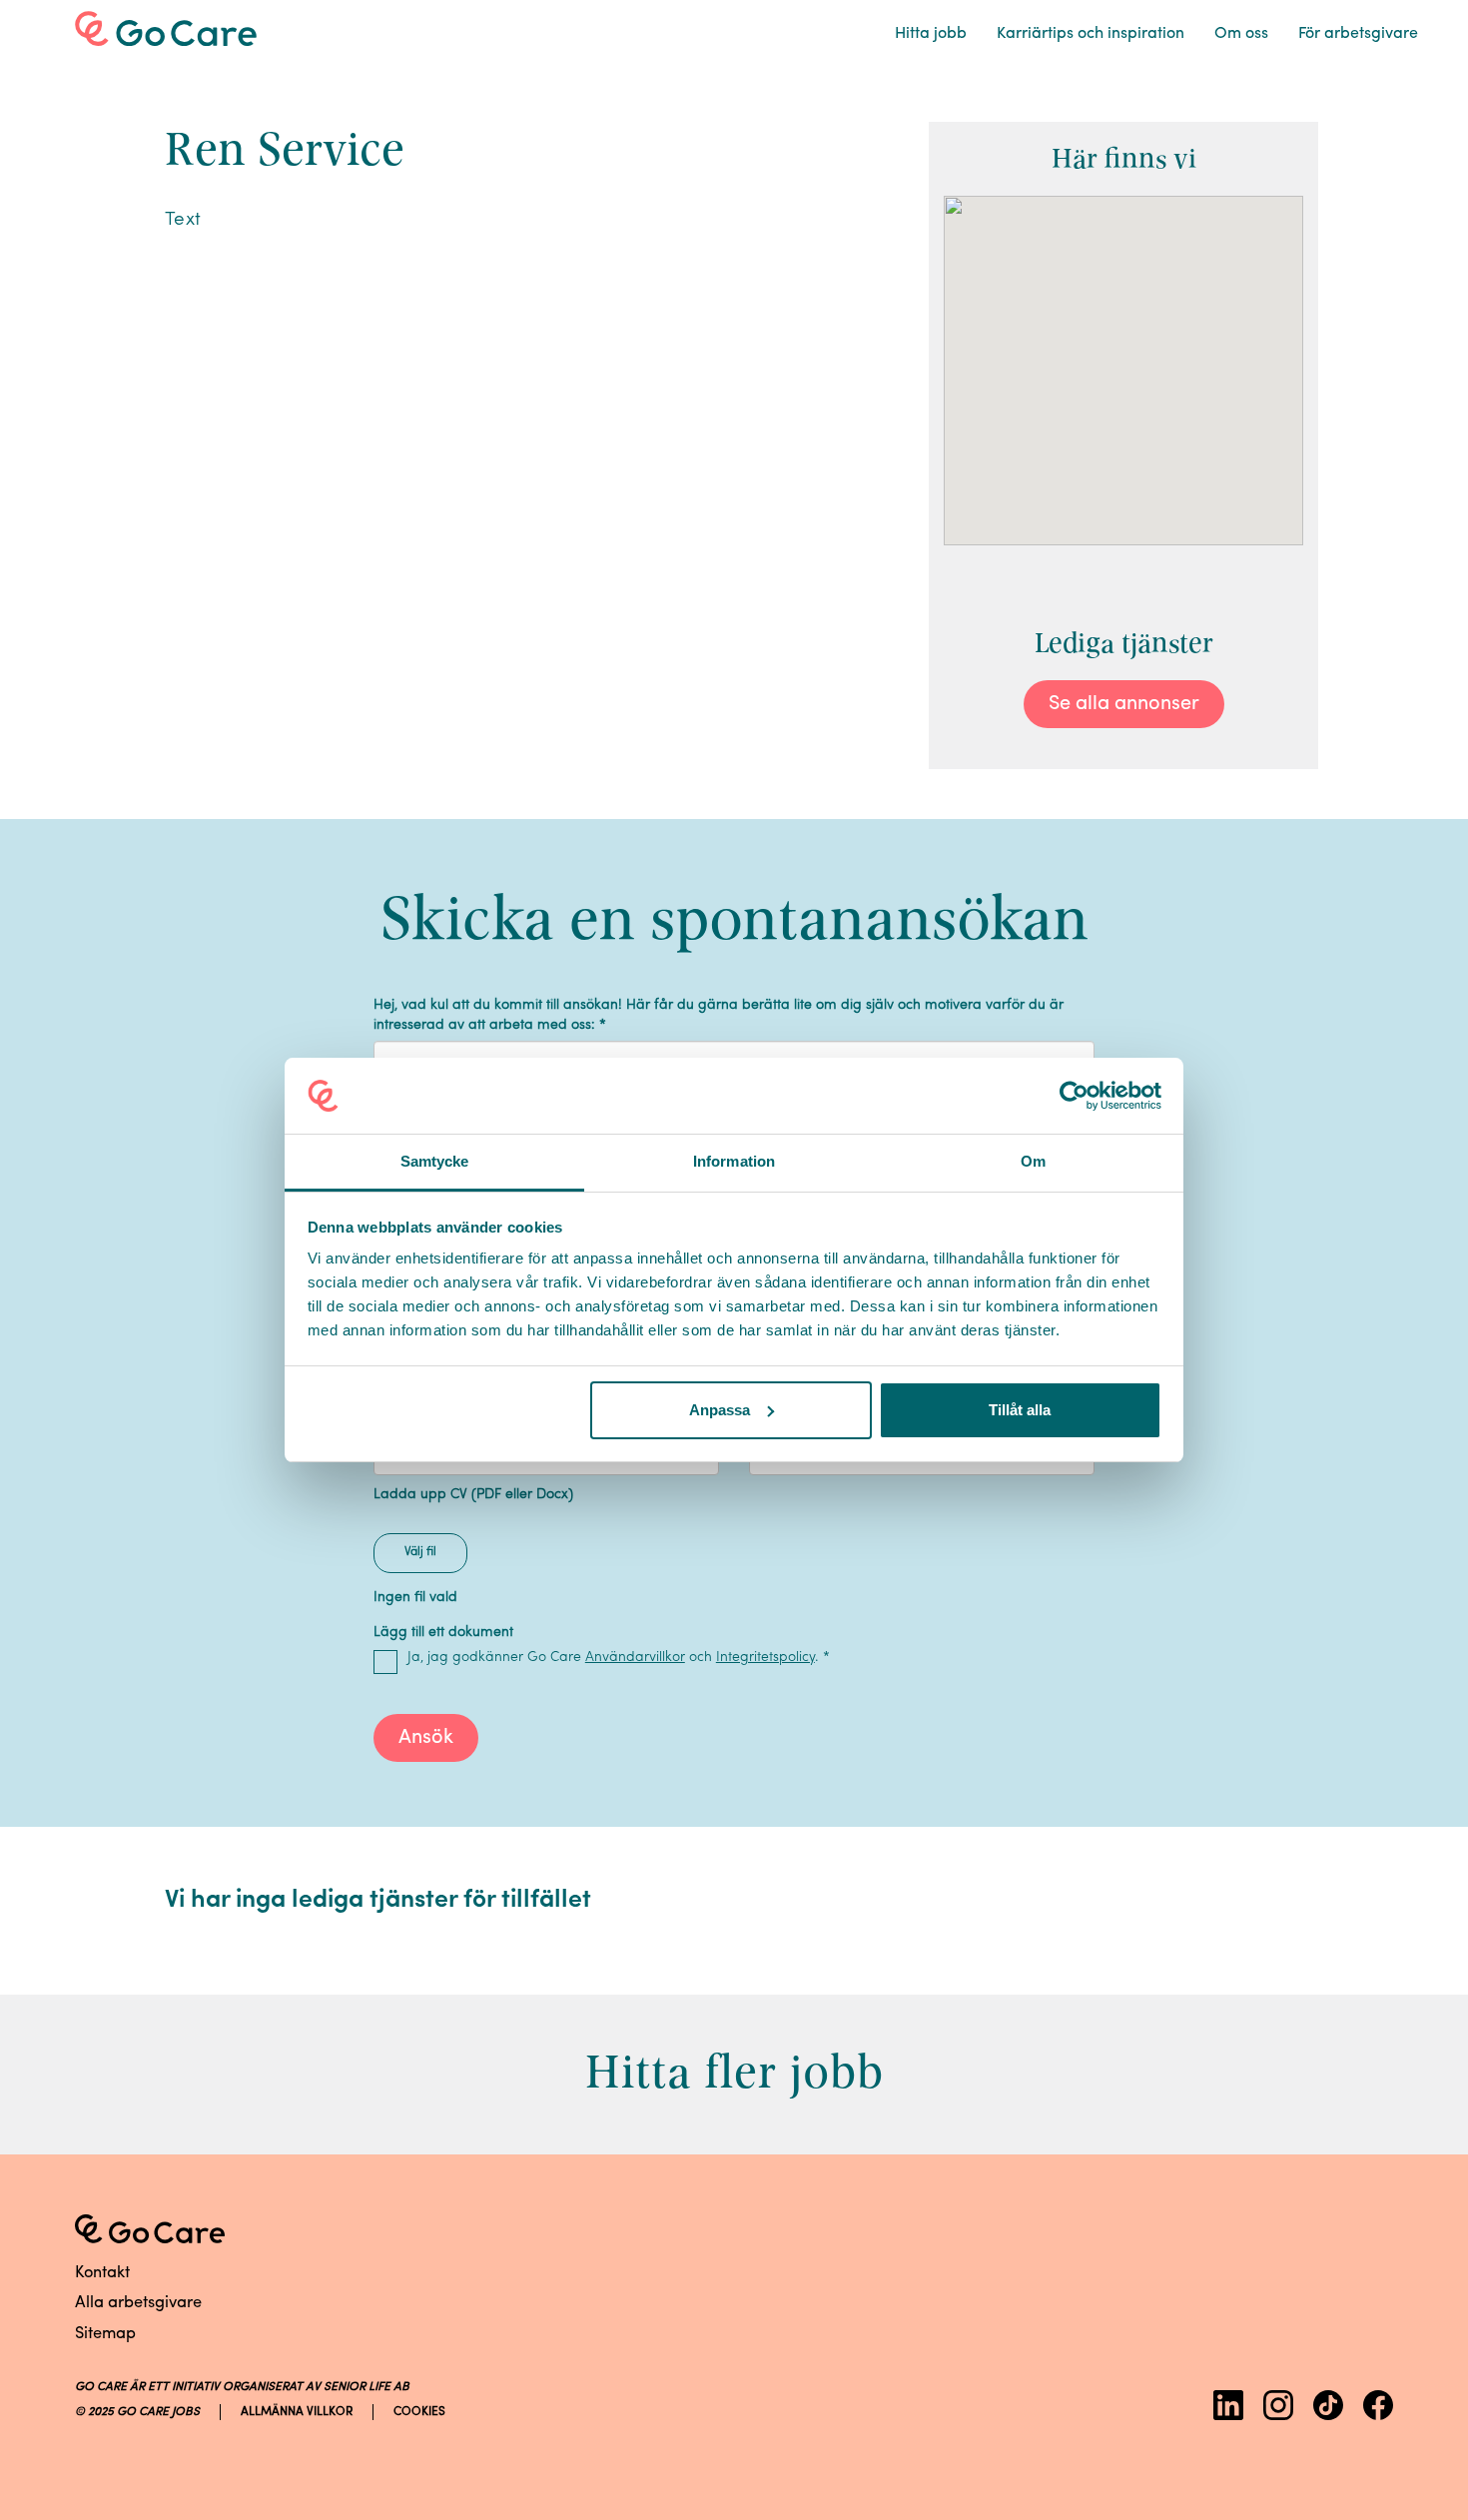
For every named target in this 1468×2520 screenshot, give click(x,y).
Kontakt (102, 2273)
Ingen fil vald (415, 1598)
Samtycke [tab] (435, 1161)
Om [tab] (1033, 1161)
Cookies (419, 2412)
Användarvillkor (635, 1658)
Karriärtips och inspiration (1091, 34)
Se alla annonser (1124, 704)
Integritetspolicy (765, 1658)
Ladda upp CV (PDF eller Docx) (473, 1495)
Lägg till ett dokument (443, 1633)
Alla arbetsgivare (138, 2303)
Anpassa (720, 1410)
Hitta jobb (931, 34)
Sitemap (105, 2334)
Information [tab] (734, 1161)
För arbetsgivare (1358, 34)
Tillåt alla (1020, 1410)
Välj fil (420, 1552)
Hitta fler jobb (734, 2072)
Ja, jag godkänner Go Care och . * (619, 1658)
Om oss (1241, 34)
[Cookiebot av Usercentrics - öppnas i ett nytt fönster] (1074, 1096)
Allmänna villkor (297, 2412)
